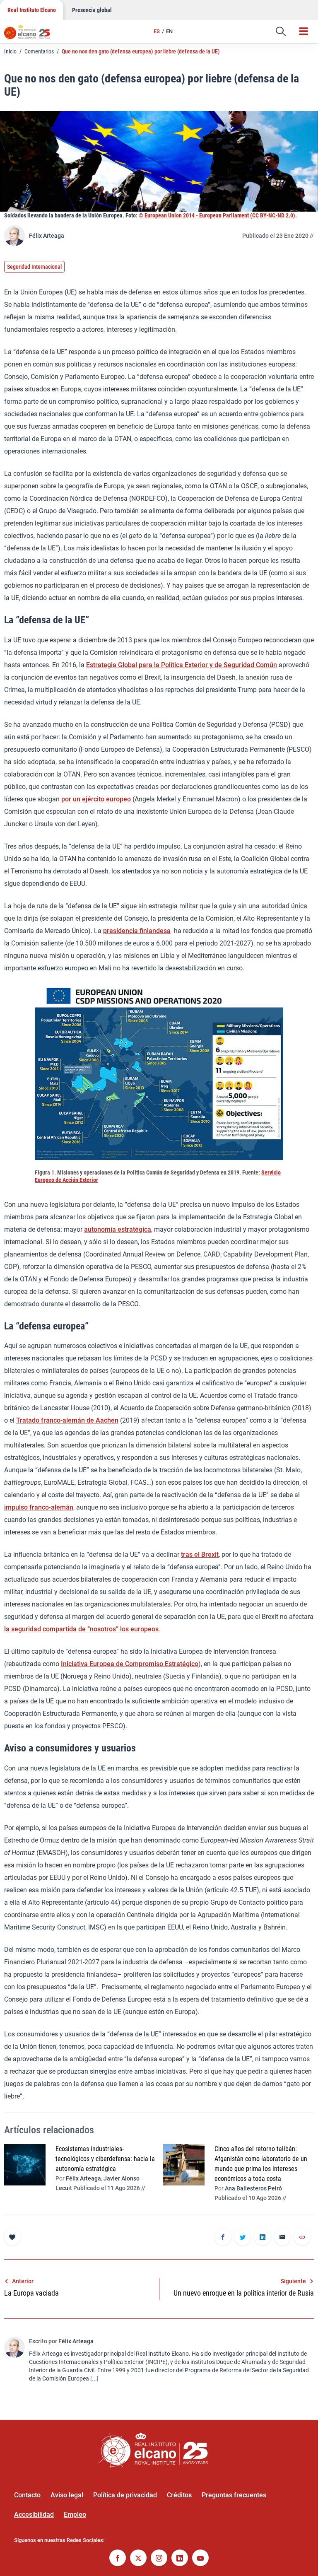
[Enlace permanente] (302, 2238)
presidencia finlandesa (137, 931)
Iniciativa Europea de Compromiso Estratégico (130, 1664)
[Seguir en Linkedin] (180, 2559)
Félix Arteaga (47, 236)
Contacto (27, 2495)
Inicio (10, 51)
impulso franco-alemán (39, 1507)
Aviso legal (67, 2495)
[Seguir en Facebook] (118, 2559)
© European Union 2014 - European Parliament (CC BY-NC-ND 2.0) (217, 215)
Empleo (75, 2514)
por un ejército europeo (96, 799)
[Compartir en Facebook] (223, 2238)
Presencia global (92, 10)
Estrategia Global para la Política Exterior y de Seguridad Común (182, 665)
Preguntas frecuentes (234, 2495)
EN (169, 31)
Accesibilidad (34, 2514)
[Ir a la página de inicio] (31, 35)
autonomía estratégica (118, 1229)
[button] (281, 31)
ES (157, 31)
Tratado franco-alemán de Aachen (67, 1420)
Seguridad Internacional (34, 267)
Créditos (179, 2495)
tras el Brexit (200, 1555)
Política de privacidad (125, 2495)
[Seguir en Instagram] (159, 2559)
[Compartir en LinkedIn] (263, 2238)
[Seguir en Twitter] (138, 2559)
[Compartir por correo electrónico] (282, 2238)
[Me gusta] (12, 2237)
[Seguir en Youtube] (200, 2559)
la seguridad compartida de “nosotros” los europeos (81, 1629)
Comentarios (39, 51)
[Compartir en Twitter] (243, 2238)
